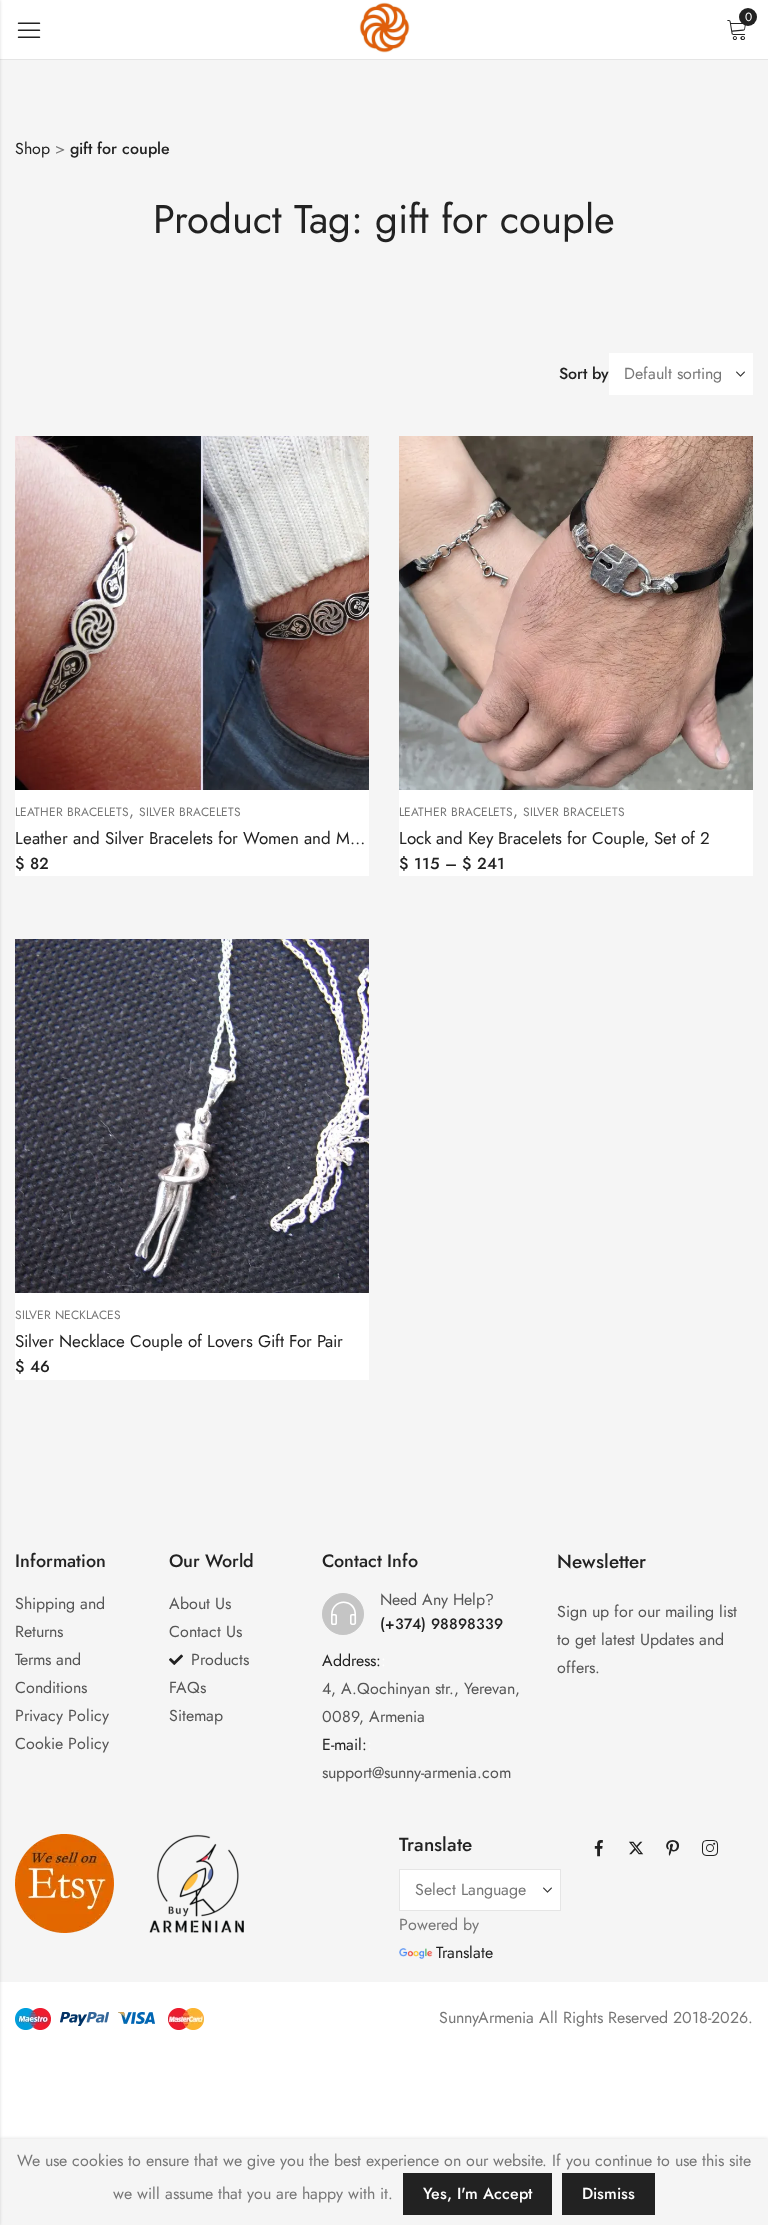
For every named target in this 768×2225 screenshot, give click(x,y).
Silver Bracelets (190, 812)
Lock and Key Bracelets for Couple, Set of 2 (554, 838)
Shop (32, 148)
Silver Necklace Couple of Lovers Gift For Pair (179, 1341)
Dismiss (608, 2193)
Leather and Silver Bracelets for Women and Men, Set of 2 (224, 838)
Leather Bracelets (72, 812)
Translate (464, 1952)
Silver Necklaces (68, 1315)
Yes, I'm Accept (477, 2193)
